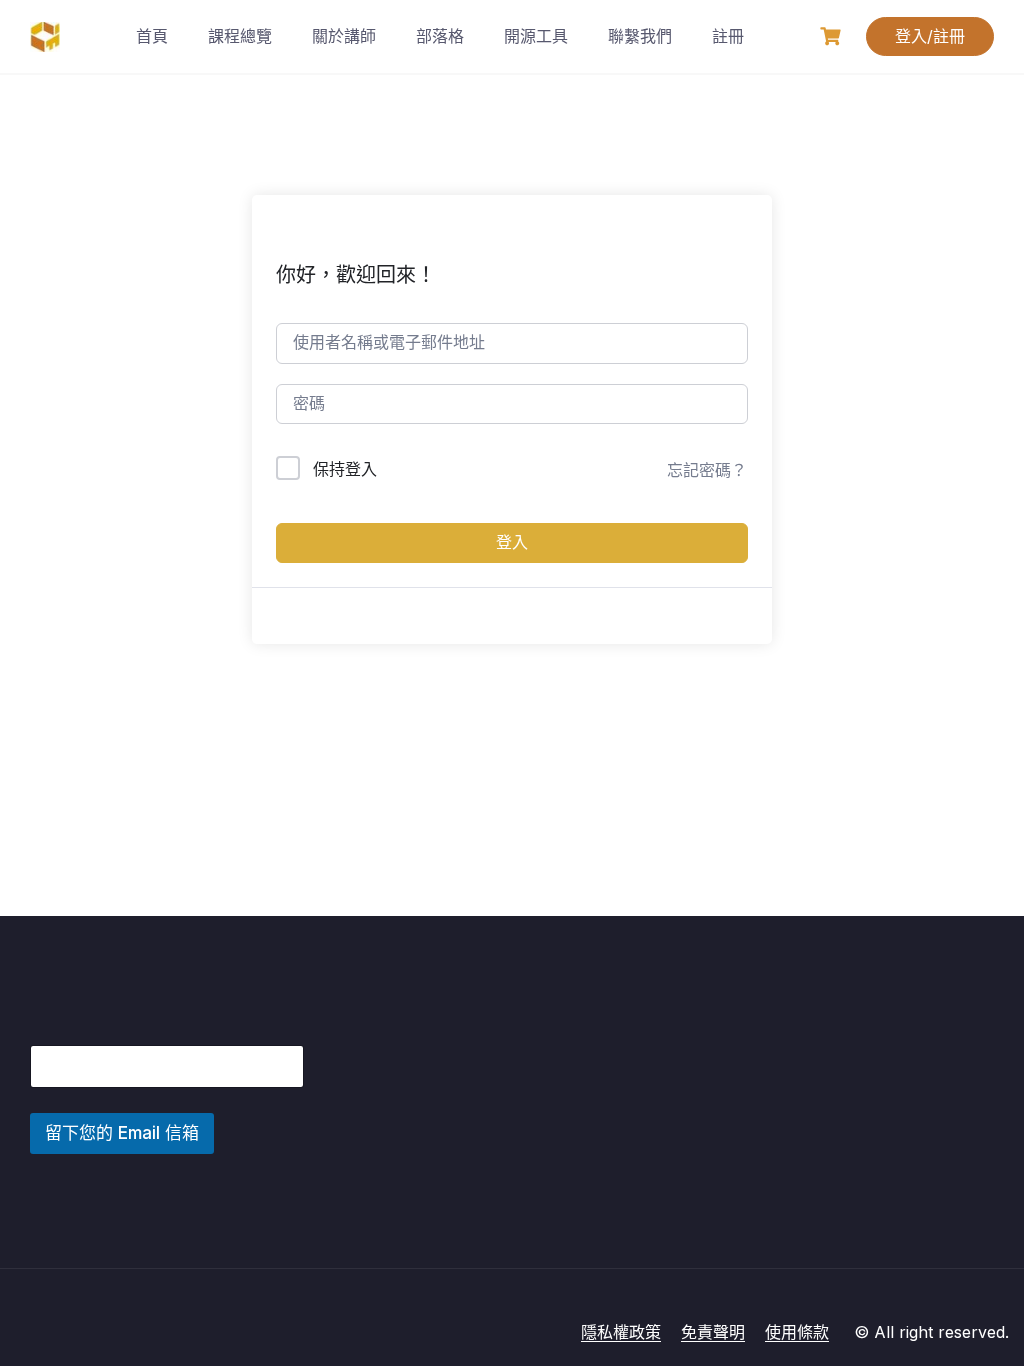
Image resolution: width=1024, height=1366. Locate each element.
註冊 (728, 36)
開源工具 (536, 36)
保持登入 (345, 469)
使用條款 (797, 1332)
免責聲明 (713, 1332)
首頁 (152, 36)
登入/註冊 (930, 36)
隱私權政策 (621, 1332)
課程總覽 (240, 36)
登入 (512, 542)
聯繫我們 (640, 36)
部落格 (440, 36)
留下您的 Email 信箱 (122, 1133)
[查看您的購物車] (833, 36)
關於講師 (344, 36)
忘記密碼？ (707, 470)
